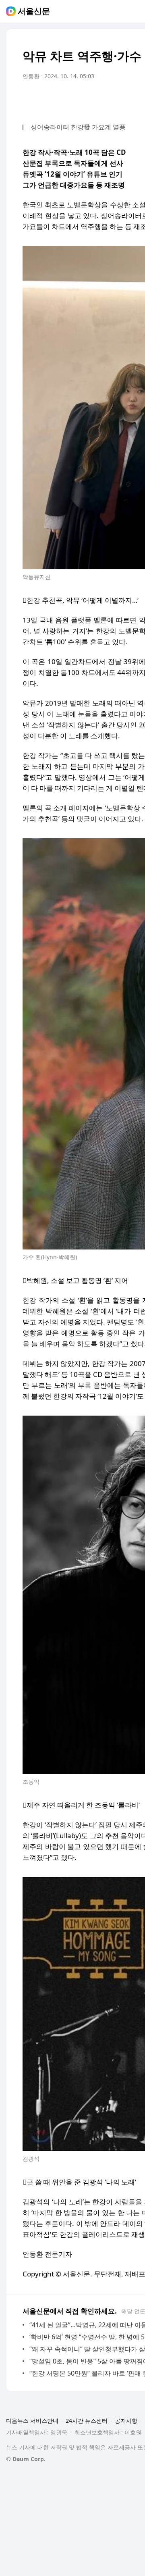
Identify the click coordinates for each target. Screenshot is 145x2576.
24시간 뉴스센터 (87, 2421)
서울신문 (34, 11)
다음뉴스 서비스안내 (32, 2421)
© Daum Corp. (26, 2459)
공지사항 (126, 2421)
